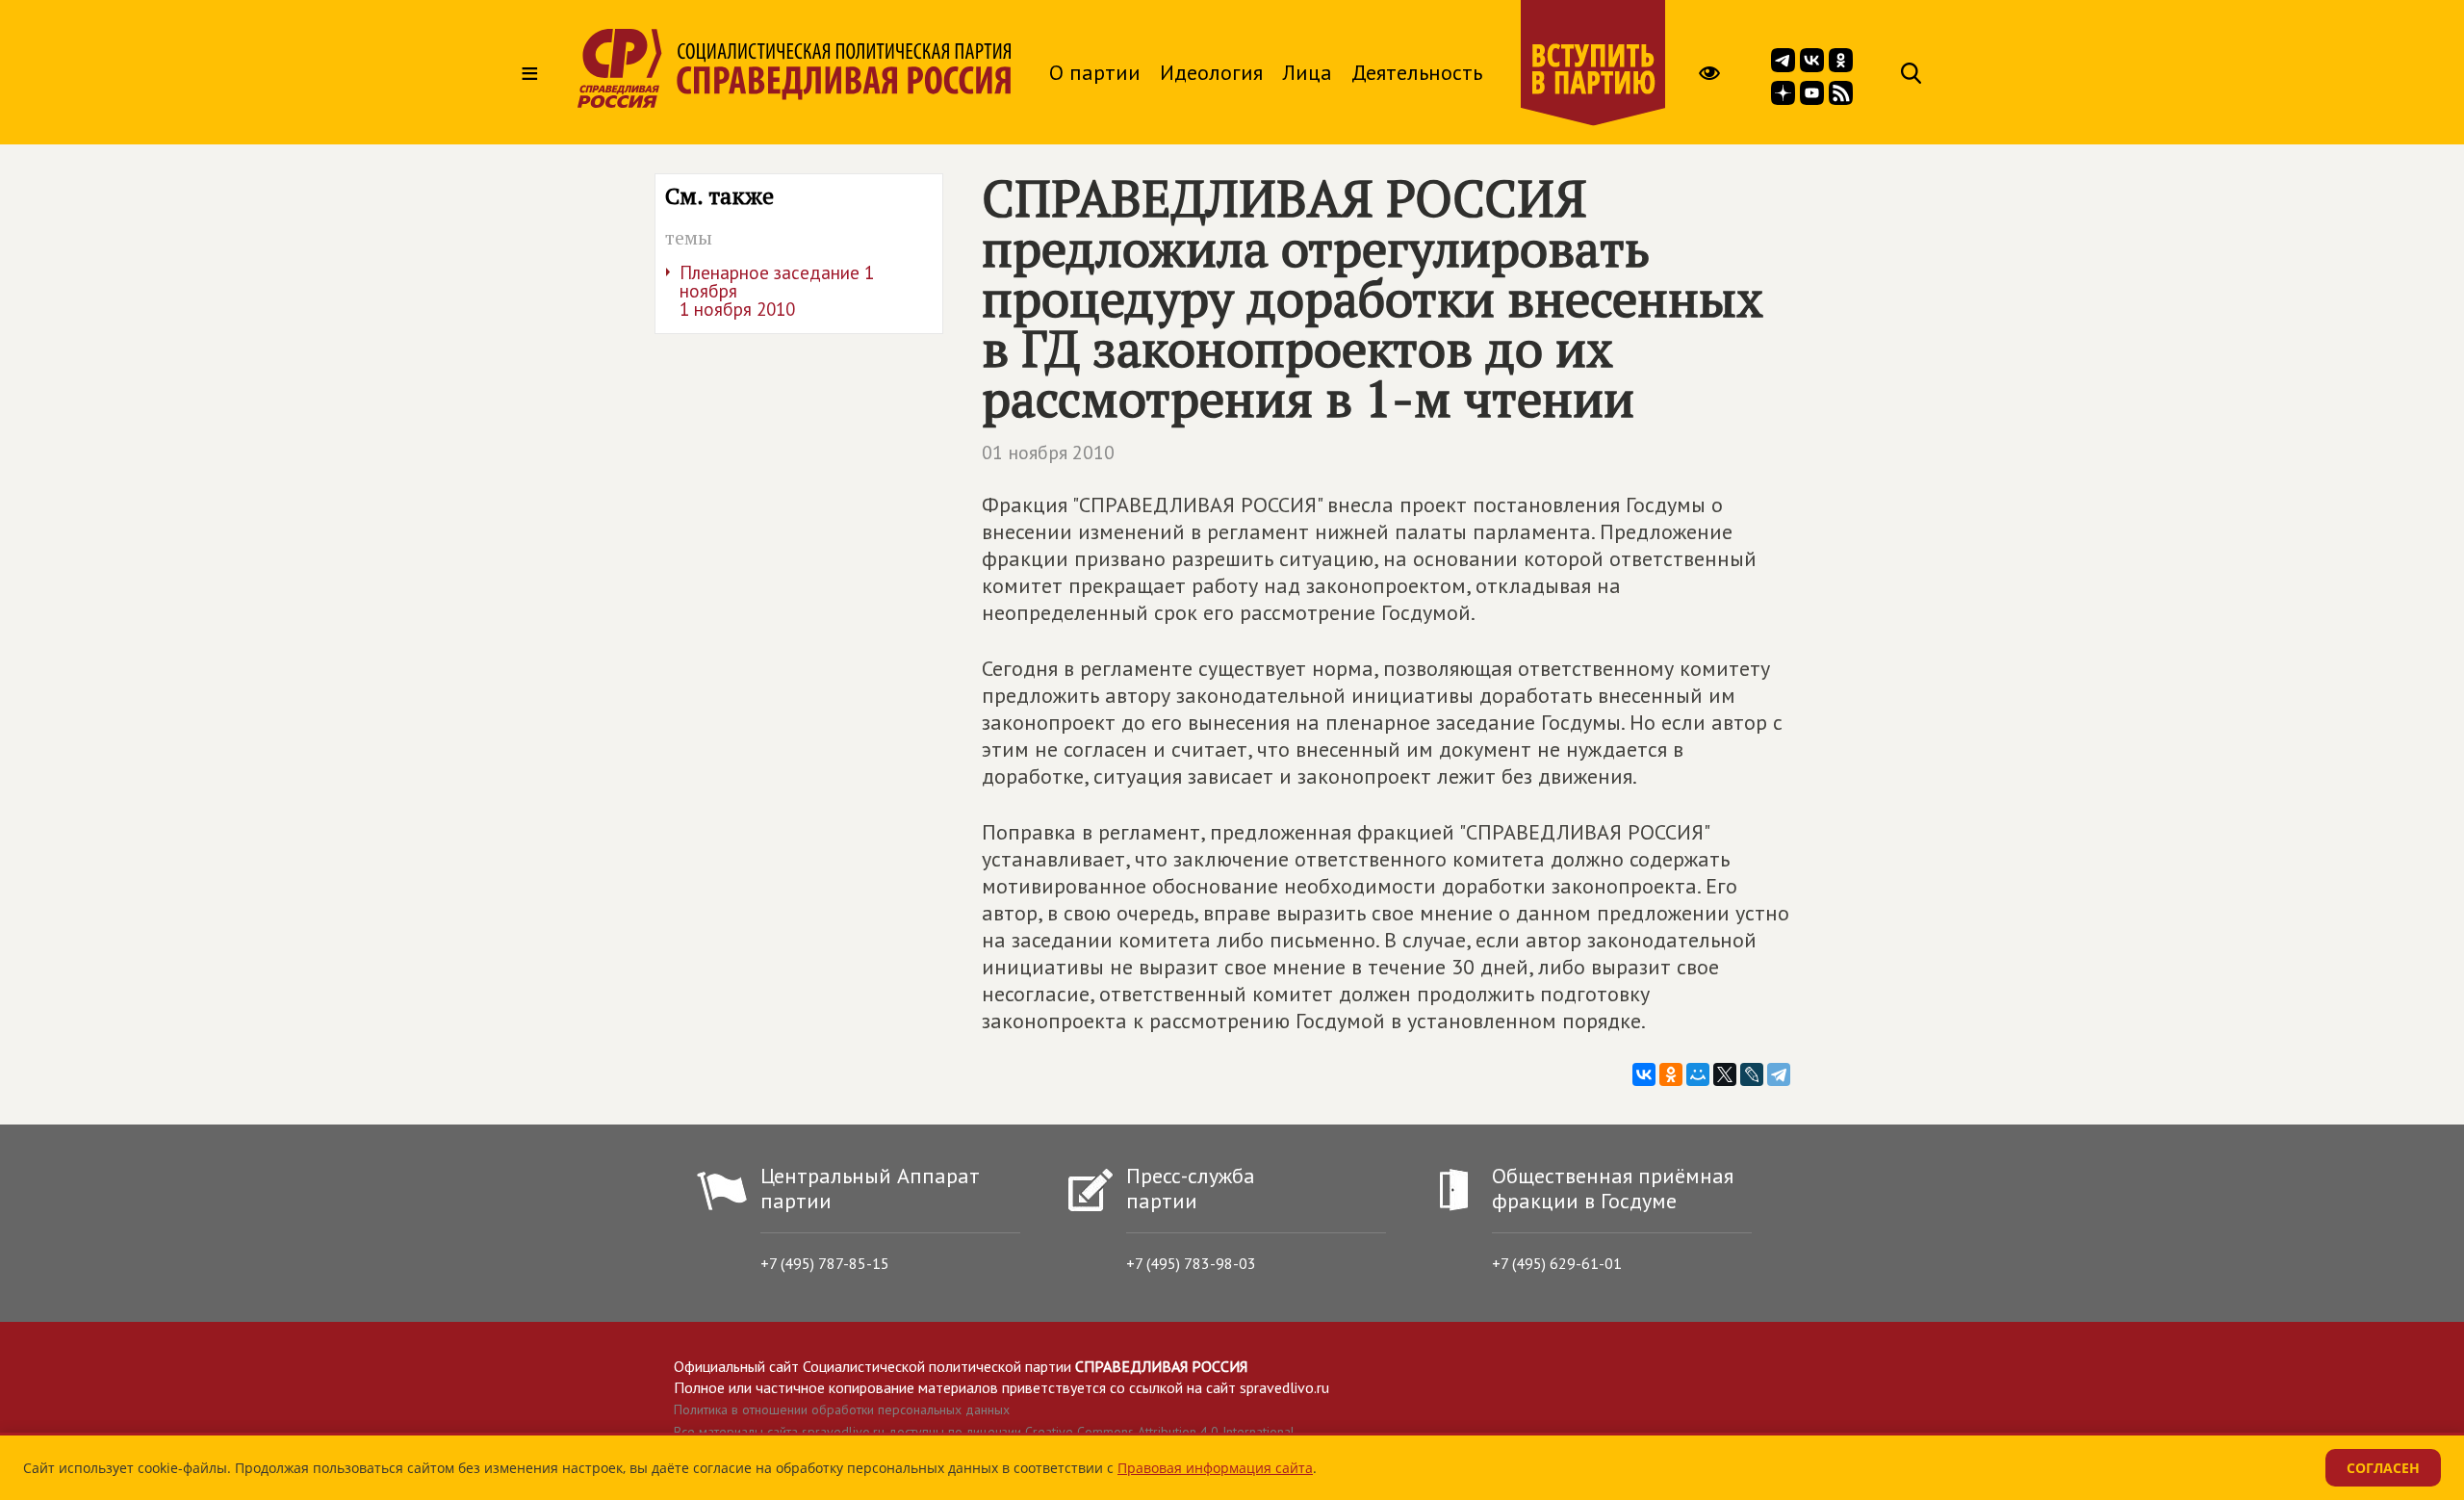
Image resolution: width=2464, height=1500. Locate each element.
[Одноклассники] (1671, 1074)
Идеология (1211, 72)
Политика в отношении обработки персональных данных (842, 1409)
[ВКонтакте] (1644, 1074)
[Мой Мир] (1698, 1074)
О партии (1095, 72)
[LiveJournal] (1752, 1074)
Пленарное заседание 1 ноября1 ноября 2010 (777, 291)
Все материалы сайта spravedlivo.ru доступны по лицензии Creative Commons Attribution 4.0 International (984, 1432)
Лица (1307, 72)
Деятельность (1417, 72)
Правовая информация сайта (1215, 1468)
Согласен (2383, 1468)
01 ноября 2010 (1048, 453)
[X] (1725, 1074)
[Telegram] (1779, 1074)
